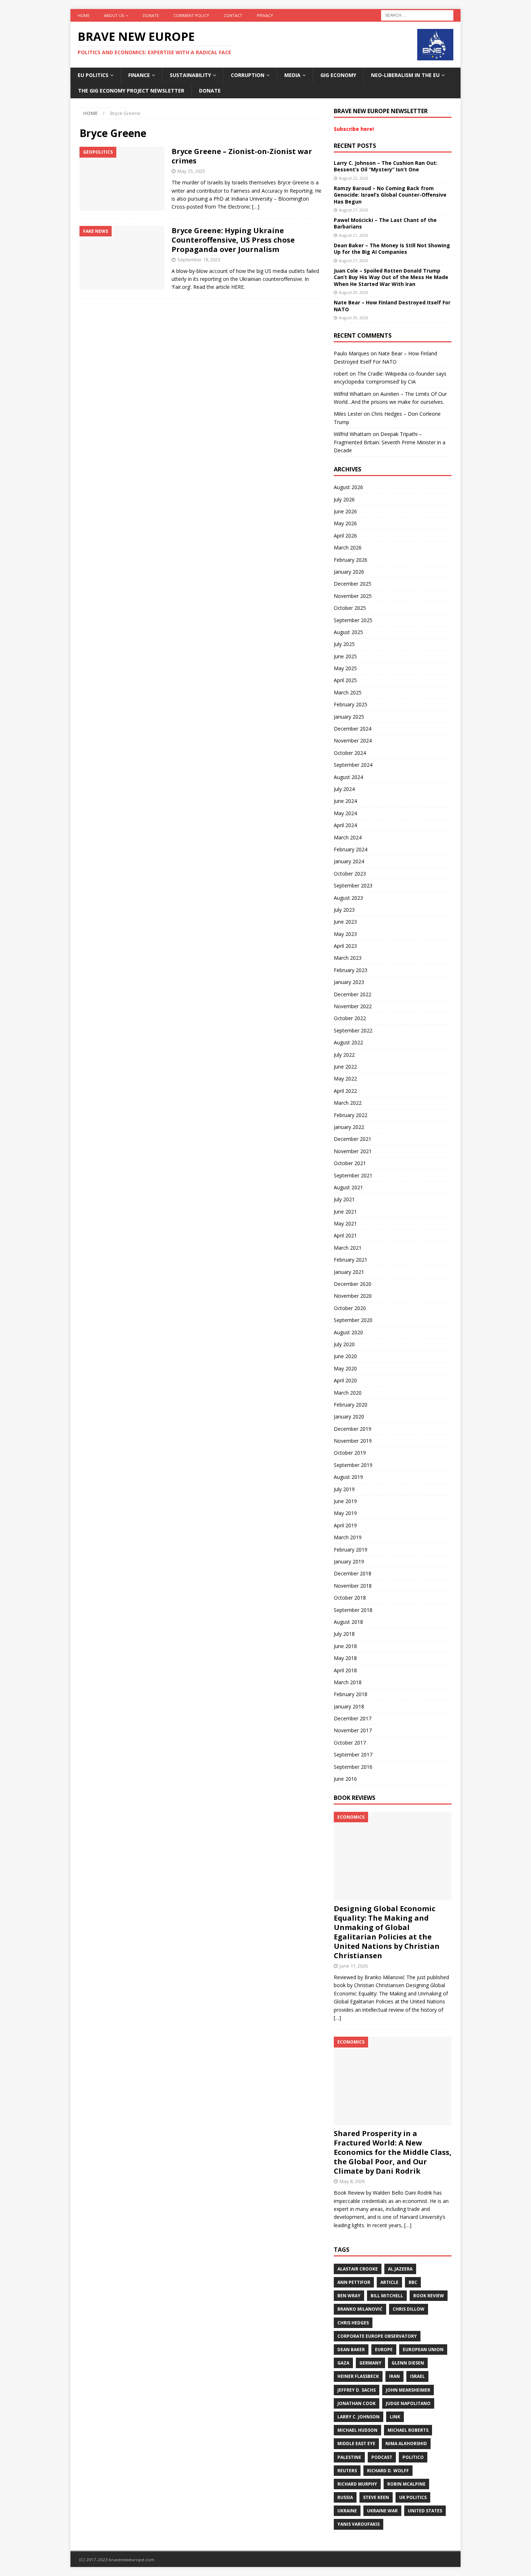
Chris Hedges (353, 2323)
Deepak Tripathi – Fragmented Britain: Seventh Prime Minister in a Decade (390, 442)
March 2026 (348, 547)
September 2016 (353, 1767)
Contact (233, 15)
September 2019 (353, 1465)
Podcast (382, 2457)
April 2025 (345, 680)
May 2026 (345, 523)
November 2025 (353, 596)
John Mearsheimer (408, 2390)
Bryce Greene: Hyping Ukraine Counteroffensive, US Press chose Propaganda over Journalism (233, 240)
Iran (394, 2376)
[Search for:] (417, 15)
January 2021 (349, 1272)
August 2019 (348, 1477)
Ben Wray (349, 2296)
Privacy (265, 15)
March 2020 (348, 1393)
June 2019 (345, 1501)
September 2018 (353, 1610)
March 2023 (348, 958)
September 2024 (353, 765)
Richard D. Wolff (388, 2471)
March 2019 (348, 1537)
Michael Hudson (357, 2430)
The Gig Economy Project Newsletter (131, 91)
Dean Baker (351, 2350)
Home (84, 15)
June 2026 (345, 511)
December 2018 (353, 1573)
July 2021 (344, 1199)
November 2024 (353, 741)
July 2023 (344, 910)
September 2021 (353, 1175)
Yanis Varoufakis (359, 2524)
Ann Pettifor (354, 2282)
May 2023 (345, 934)
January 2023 (349, 982)
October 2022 (350, 1018)
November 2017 (353, 1730)
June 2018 (345, 1646)
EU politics (93, 75)
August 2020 (348, 1332)
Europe (384, 2350)
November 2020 (353, 1296)
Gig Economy (338, 75)
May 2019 (345, 1513)
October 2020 (350, 1308)
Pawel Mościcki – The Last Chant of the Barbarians (385, 223)
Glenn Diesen (408, 2363)
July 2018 (344, 1634)
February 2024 (351, 849)
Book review (429, 2296)
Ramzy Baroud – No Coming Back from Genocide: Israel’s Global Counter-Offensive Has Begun (390, 195)
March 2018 (348, 1682)
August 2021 (348, 1187)
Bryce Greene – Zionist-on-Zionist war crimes (242, 156)
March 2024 (348, 837)
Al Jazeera (400, 2269)
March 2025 (348, 692)
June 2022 (345, 1067)
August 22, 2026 (353, 178)
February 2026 (351, 560)
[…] (256, 207)
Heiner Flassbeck (358, 2376)
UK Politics (413, 2497)
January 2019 (349, 1561)
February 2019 (351, 1550)
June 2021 (345, 1212)
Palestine (349, 2457)
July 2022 (344, 1055)
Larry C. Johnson (359, 2417)
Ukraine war (382, 2511)
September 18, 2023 (199, 260)
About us (114, 15)
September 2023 (353, 885)
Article (389, 2282)
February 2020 (351, 1405)
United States (425, 2511)
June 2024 (345, 801)
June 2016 (345, 1779)
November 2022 (353, 1006)
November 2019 (353, 1441)
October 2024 (350, 753)
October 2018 (350, 1598)
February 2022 (351, 1115)
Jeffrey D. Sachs (357, 2390)
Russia (345, 2497)
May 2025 (345, 668)
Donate (151, 15)
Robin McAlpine (406, 2484)
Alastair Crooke (358, 2269)
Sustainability (190, 75)
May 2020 (345, 1368)
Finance (139, 75)
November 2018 (353, 1586)
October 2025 (350, 608)
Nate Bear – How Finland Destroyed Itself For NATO (392, 306)
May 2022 (345, 1079)
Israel (417, 2376)
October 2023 (350, 874)
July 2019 (344, 1489)
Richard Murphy (357, 2484)
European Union (423, 2350)
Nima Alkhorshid (406, 2444)
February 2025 (351, 704)
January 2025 (349, 717)
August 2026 (348, 487)
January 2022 (349, 1127)
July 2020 (344, 1344)
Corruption (248, 75)
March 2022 (348, 1103)
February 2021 (351, 1260)
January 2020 (349, 1417)
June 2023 (345, 922)
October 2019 (350, 1453)
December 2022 (353, 994)
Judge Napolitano (408, 2403)
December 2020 (353, 1284)
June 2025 (345, 656)
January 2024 (349, 861)
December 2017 (353, 1718)
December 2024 (353, 729)
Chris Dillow (409, 2309)
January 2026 (349, 572)
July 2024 (344, 789)
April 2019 (345, 1525)
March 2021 (348, 1248)
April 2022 (345, 1091)
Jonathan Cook (357, 2403)
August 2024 (348, 777)
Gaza (343, 2363)
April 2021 (345, 1235)
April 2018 (345, 1670)
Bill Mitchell (387, 2296)
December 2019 (353, 1429)
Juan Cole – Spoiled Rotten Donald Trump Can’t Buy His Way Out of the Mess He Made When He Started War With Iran (391, 277)
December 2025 (353, 584)
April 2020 (345, 1380)
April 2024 (345, 825)
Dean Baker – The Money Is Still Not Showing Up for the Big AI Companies (392, 249)
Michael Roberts (408, 2430)
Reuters (347, 2471)
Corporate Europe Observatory (377, 2336)
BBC (413, 2282)
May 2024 (345, 813)
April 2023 (345, 946)
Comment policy (191, 15)
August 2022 (348, 1042)
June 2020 (345, 1356)
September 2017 (353, 1755)
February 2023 (351, 970)
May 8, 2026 (352, 2181)
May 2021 (345, 1223)
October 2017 (350, 1743)
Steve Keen (376, 2497)
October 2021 (350, 1163)
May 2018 (345, 1658)
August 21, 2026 (353, 210)
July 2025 (344, 644)
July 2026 (344, 499)
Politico (413, 2457)
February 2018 (351, 1694)
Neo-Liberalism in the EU (405, 75)
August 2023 (348, 898)
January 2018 (349, 1706)
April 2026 (345, 536)
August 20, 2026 (353, 292)
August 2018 (348, 1622)
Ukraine (347, 2511)
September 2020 (353, 1320)
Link (395, 2417)
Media (292, 75)
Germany (370, 2363)
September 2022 (353, 1030)
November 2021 (353, 1151)
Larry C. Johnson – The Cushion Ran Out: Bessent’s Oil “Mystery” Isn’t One (386, 166)
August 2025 (348, 632)
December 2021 (353, 1139)
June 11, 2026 (354, 1966)
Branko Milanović (360, 2309)
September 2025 (353, 620)
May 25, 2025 (191, 171)
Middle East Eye (356, 2444)
